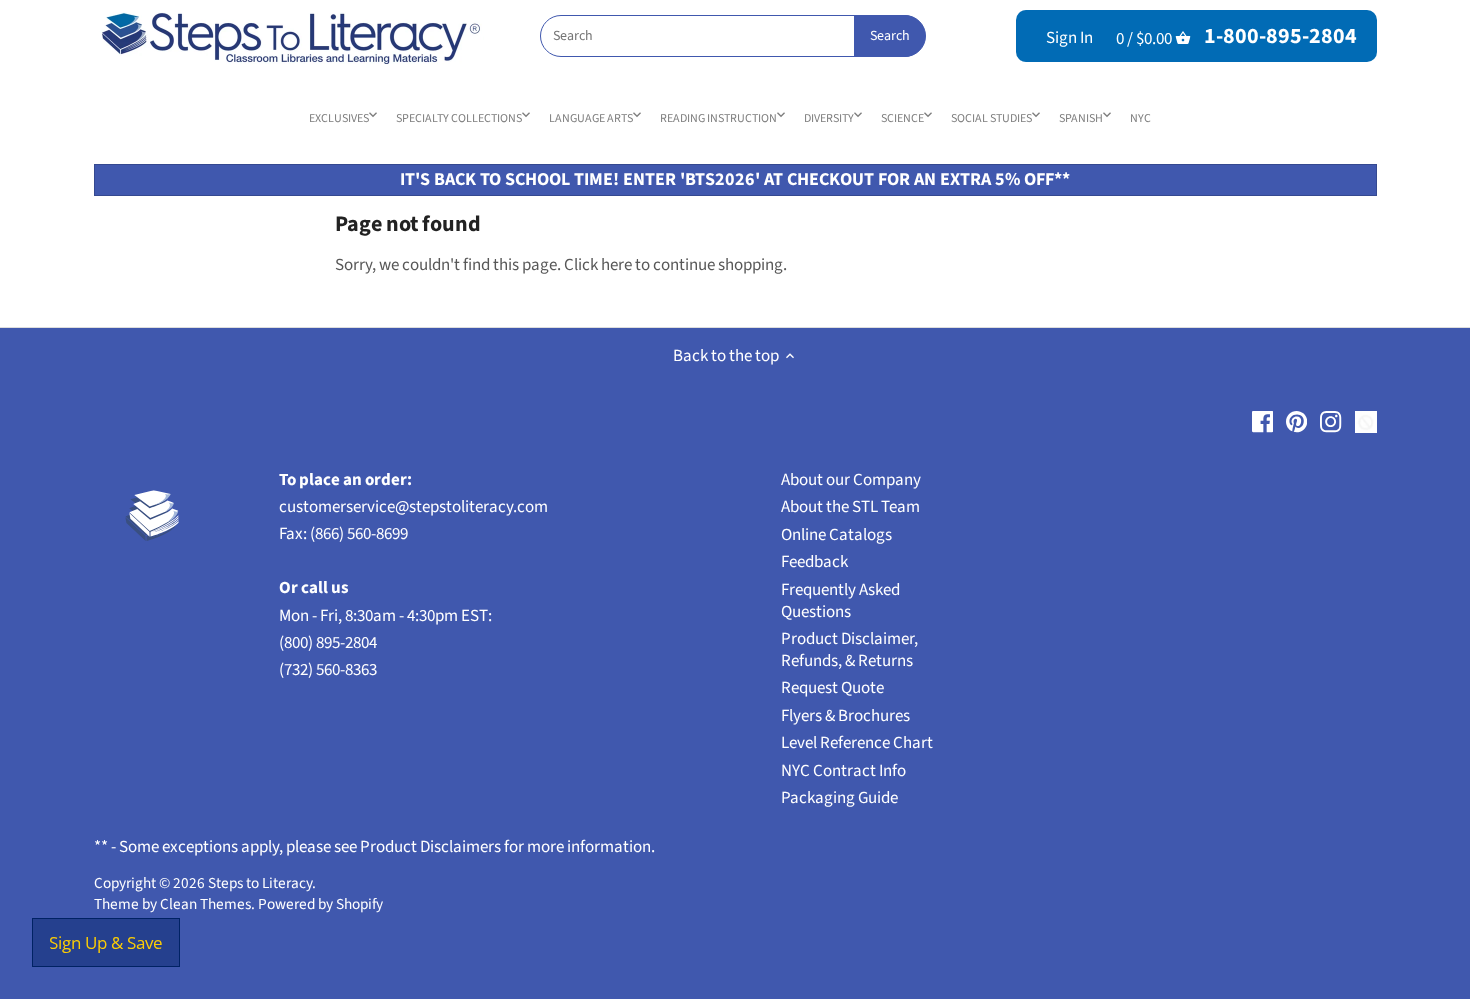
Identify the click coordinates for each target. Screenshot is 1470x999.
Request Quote (832, 688)
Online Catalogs (836, 535)
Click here (598, 265)
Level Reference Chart (857, 743)
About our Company (851, 480)
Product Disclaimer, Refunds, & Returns (849, 650)
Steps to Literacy (260, 883)
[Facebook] (1262, 422)
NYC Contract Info (843, 771)
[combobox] (732, 36)
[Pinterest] (1296, 422)
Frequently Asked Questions (840, 601)
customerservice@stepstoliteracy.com (413, 507)
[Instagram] (1330, 422)
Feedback (814, 562)
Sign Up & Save (106, 942)
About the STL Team (850, 507)
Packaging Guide (839, 798)
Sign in (1069, 38)
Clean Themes (205, 904)
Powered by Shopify (320, 904)
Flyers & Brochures (845, 716)
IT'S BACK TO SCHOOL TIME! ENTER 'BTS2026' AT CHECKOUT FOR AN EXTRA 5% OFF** (735, 179)
